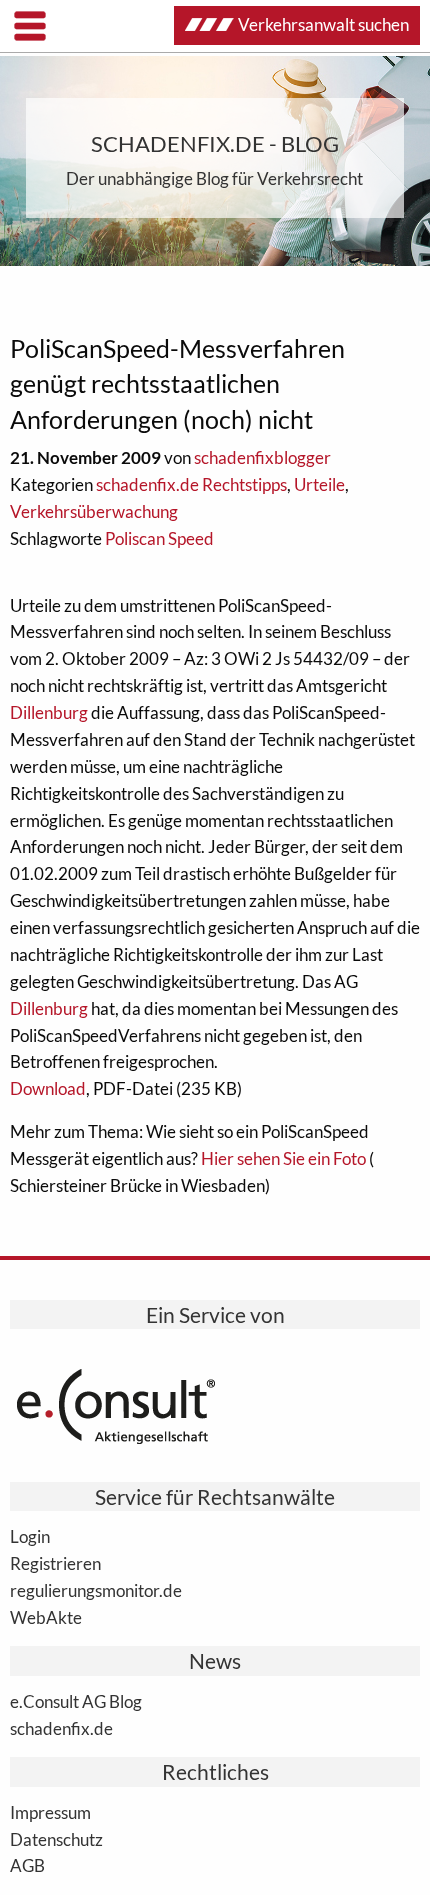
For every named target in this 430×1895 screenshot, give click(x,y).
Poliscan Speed (159, 538)
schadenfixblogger (262, 457)
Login (30, 1536)
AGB (27, 1865)
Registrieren (55, 1563)
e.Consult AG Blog (76, 1701)
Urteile (319, 484)
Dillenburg (49, 712)
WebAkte (46, 1617)
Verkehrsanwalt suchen (323, 24)
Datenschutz (56, 1839)
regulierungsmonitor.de (96, 1590)
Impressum (50, 1812)
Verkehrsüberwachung (94, 511)
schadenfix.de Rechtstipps (191, 484)
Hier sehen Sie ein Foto (283, 1158)
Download (48, 1088)
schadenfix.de (61, 1728)
